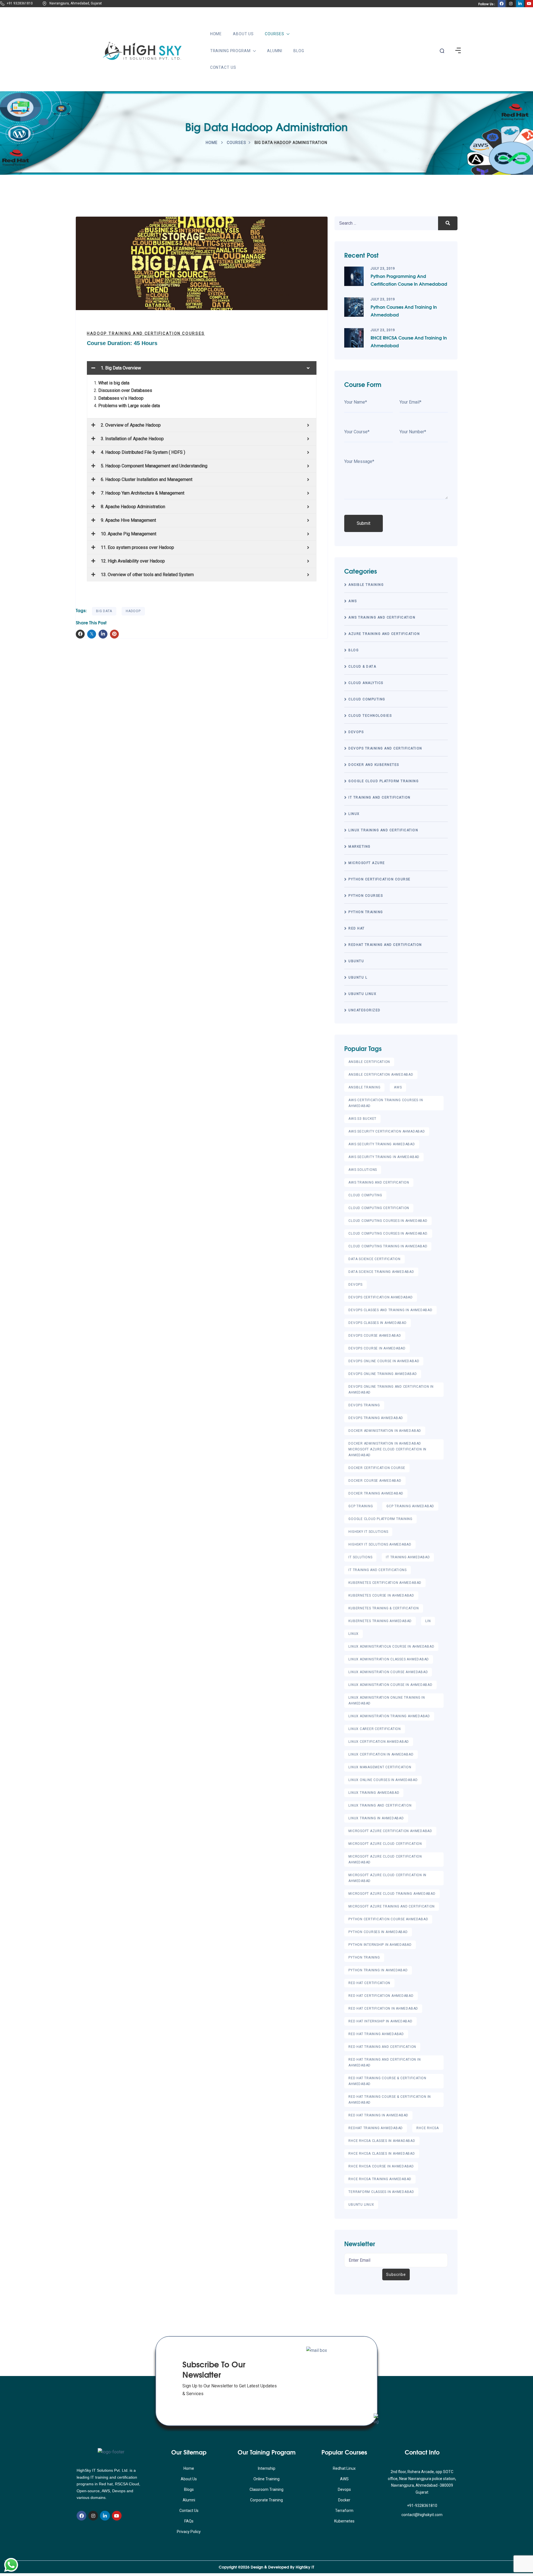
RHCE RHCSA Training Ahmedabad (380, 2179)
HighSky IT (305, 2567)
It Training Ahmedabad (408, 1557)
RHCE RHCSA (428, 2128)
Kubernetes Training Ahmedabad (380, 1621)
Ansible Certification (369, 1062)
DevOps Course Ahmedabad (375, 1336)
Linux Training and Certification (383, 830)
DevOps (356, 732)
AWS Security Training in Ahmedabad (384, 1157)
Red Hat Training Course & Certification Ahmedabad (387, 2081)
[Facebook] (81, 2516)
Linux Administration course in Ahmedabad (390, 1685)
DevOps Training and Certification (385, 748)
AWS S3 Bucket (362, 1119)
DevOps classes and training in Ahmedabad (390, 1310)
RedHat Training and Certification (385, 945)
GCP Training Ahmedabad (410, 1506)
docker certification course (377, 1468)
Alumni (275, 51)
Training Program (230, 51)
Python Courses (366, 896)
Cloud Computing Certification (379, 1208)
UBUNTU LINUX (362, 994)
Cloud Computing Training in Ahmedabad (388, 1246)
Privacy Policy (189, 2532)
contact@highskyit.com (422, 2515)
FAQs (189, 2521)
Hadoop (133, 611)
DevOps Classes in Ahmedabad (377, 1323)
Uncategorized (364, 1010)
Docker (344, 2500)
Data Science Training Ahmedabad (381, 1272)
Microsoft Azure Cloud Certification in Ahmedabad (387, 1878)
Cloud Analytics (366, 683)
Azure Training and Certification (384, 634)
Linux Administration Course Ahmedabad (388, 1672)
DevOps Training (364, 1405)
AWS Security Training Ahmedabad (382, 1144)
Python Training (366, 912)
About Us (243, 34)
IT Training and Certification (379, 797)
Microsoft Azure (367, 863)
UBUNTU (356, 961)
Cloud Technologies (370, 716)
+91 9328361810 (20, 3)
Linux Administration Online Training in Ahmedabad (387, 1700)
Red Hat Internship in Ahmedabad (380, 2021)
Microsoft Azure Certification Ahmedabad (390, 1831)
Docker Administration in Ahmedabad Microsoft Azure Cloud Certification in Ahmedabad (387, 1449)
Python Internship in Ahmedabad (380, 1945)
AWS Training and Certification (382, 617)
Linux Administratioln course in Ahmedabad (391, 1647)
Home (216, 34)
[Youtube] (117, 2516)
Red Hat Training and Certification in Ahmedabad (384, 2062)
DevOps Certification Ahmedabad (381, 1297)
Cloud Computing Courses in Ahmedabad (388, 1221)
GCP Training (361, 1506)
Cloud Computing (367, 699)
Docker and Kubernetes (374, 765)
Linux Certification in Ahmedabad (381, 1754)
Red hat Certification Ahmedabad (381, 1996)
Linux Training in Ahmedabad (376, 1818)
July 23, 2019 (383, 269)
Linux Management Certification (380, 1767)
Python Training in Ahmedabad (378, 1970)
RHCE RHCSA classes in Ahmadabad (382, 2141)
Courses (274, 34)
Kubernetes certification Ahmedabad (385, 1583)
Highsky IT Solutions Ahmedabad (380, 1544)
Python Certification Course (379, 879)
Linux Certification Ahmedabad (379, 1742)
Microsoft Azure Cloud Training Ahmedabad (392, 1894)
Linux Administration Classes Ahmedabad (389, 1659)
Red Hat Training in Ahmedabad (378, 2115)
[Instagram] (93, 2516)
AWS (353, 601)
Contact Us (223, 67)
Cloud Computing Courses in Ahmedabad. (388, 1233)
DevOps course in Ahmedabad (377, 1348)
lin (428, 1621)
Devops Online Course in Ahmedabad (384, 1361)
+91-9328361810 (422, 2506)
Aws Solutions (363, 1170)
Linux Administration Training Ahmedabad (389, 1716)
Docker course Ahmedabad (375, 1481)
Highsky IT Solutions (368, 1532)
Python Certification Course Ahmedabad (388, 1919)
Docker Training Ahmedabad (376, 1493)
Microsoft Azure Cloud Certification (385, 1844)
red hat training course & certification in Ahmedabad (390, 2100)
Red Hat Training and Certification (382, 2047)
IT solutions (360, 1557)
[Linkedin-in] (105, 2516)
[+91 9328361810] (2, 4)
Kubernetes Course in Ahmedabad (381, 1595)
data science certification (374, 1259)
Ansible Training (366, 585)
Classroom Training (266, 2489)
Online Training (266, 2479)
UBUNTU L (358, 977)
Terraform (344, 2511)
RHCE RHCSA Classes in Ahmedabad (382, 2154)
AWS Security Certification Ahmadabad (387, 1131)
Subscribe (396, 2274)
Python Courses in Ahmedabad (378, 1932)
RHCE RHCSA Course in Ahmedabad (381, 2166)
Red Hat (357, 928)
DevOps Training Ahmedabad (376, 1418)
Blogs (189, 2489)
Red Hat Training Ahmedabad (376, 2034)
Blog (299, 51)
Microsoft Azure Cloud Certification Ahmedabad (385, 1859)
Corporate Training (266, 2500)
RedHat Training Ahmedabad (376, 2128)
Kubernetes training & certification (384, 1608)
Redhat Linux (344, 2468)
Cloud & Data (362, 667)
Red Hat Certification (369, 1983)
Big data (104, 611)
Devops (344, 2489)
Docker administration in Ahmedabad (385, 1431)
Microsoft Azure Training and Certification (392, 1906)
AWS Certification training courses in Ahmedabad (386, 1103)
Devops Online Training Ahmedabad (383, 1374)
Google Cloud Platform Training (384, 781)
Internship (267, 2468)
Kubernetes (344, 2521)
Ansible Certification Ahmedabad (381, 1075)
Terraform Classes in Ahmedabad (381, 2192)
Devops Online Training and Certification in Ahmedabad (391, 1390)
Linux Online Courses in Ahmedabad (383, 1780)
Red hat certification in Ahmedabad (383, 2008)
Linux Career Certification (375, 1729)
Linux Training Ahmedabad (374, 1793)
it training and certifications (378, 1570)
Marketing (359, 847)
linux (354, 814)
